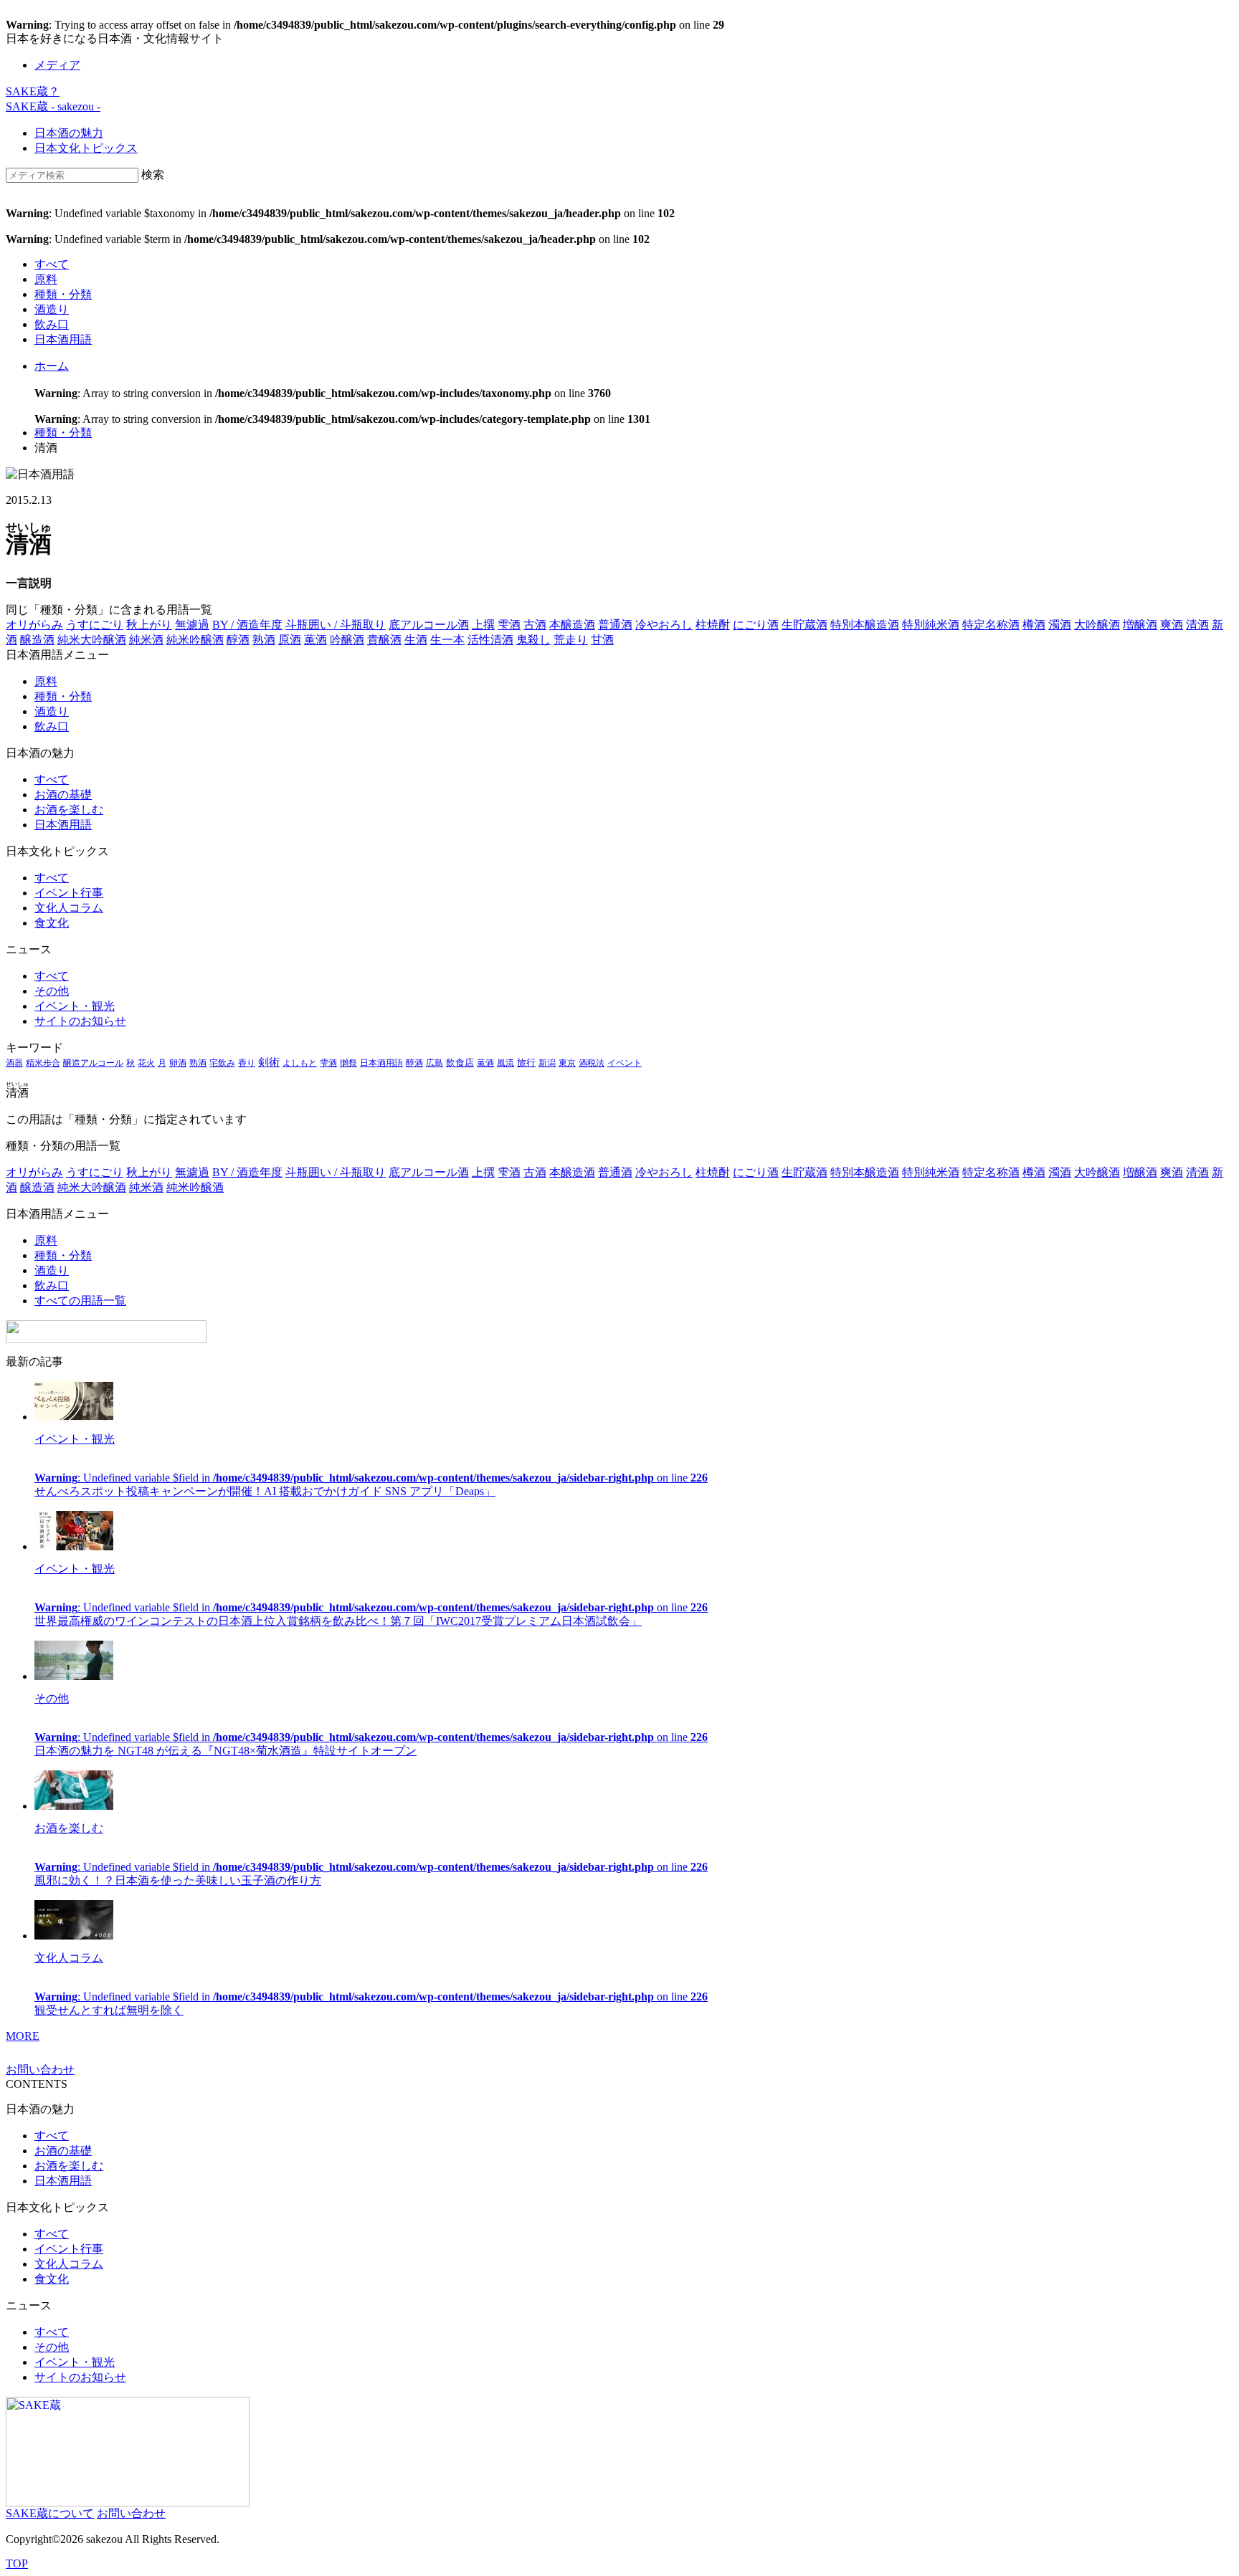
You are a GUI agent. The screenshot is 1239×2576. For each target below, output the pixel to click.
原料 (46, 279)
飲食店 (460, 1063)
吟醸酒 (347, 640)
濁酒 (1060, 625)
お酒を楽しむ (69, 810)
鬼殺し (533, 640)
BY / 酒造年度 (247, 625)
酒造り (52, 309)
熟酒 (264, 640)
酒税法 (592, 1063)
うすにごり (95, 625)
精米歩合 (43, 1063)
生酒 (416, 640)
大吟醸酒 (1097, 625)
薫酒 (315, 640)
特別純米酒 (931, 625)
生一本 (447, 640)
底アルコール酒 (429, 625)
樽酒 (1034, 625)
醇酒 (238, 640)
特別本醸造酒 (865, 625)
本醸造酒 (572, 625)
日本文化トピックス (86, 148)
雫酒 (509, 625)
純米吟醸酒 (195, 640)
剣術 (269, 1062)
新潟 (547, 1063)
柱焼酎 (713, 625)
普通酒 (615, 625)
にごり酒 (756, 625)
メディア (57, 65)
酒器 (14, 1063)
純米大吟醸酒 (92, 640)
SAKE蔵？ (33, 91)
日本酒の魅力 (69, 133)
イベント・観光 (75, 1006)
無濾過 (192, 625)
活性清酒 (490, 640)
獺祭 (348, 1063)
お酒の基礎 (63, 795)
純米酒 (146, 640)
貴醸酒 (384, 640)
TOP (17, 2563)
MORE (23, 2036)
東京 (567, 1063)
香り (247, 1063)
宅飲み (222, 1063)
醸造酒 (37, 640)
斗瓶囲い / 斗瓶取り (336, 625)
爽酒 (1172, 625)
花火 (146, 1063)
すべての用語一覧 (80, 1301)
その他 (52, 991)
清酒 (1197, 625)
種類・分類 (63, 294)
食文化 (52, 923)
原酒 (290, 640)
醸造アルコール (93, 1063)
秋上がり (149, 625)
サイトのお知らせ (80, 1021)
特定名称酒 (991, 625)
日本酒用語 (63, 339)
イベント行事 (69, 893)
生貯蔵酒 (804, 625)
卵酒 (178, 1063)
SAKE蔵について (50, 2513)
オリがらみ (34, 625)
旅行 (526, 1063)
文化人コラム (69, 908)
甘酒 (602, 640)
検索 (153, 175)
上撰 (483, 625)
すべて (52, 264)
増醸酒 (1140, 625)
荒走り (571, 640)
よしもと (300, 1063)
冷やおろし (664, 625)
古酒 (535, 625)
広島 (435, 1063)
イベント (625, 1063)
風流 (505, 1063)
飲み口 (52, 324)
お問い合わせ (40, 2070)
